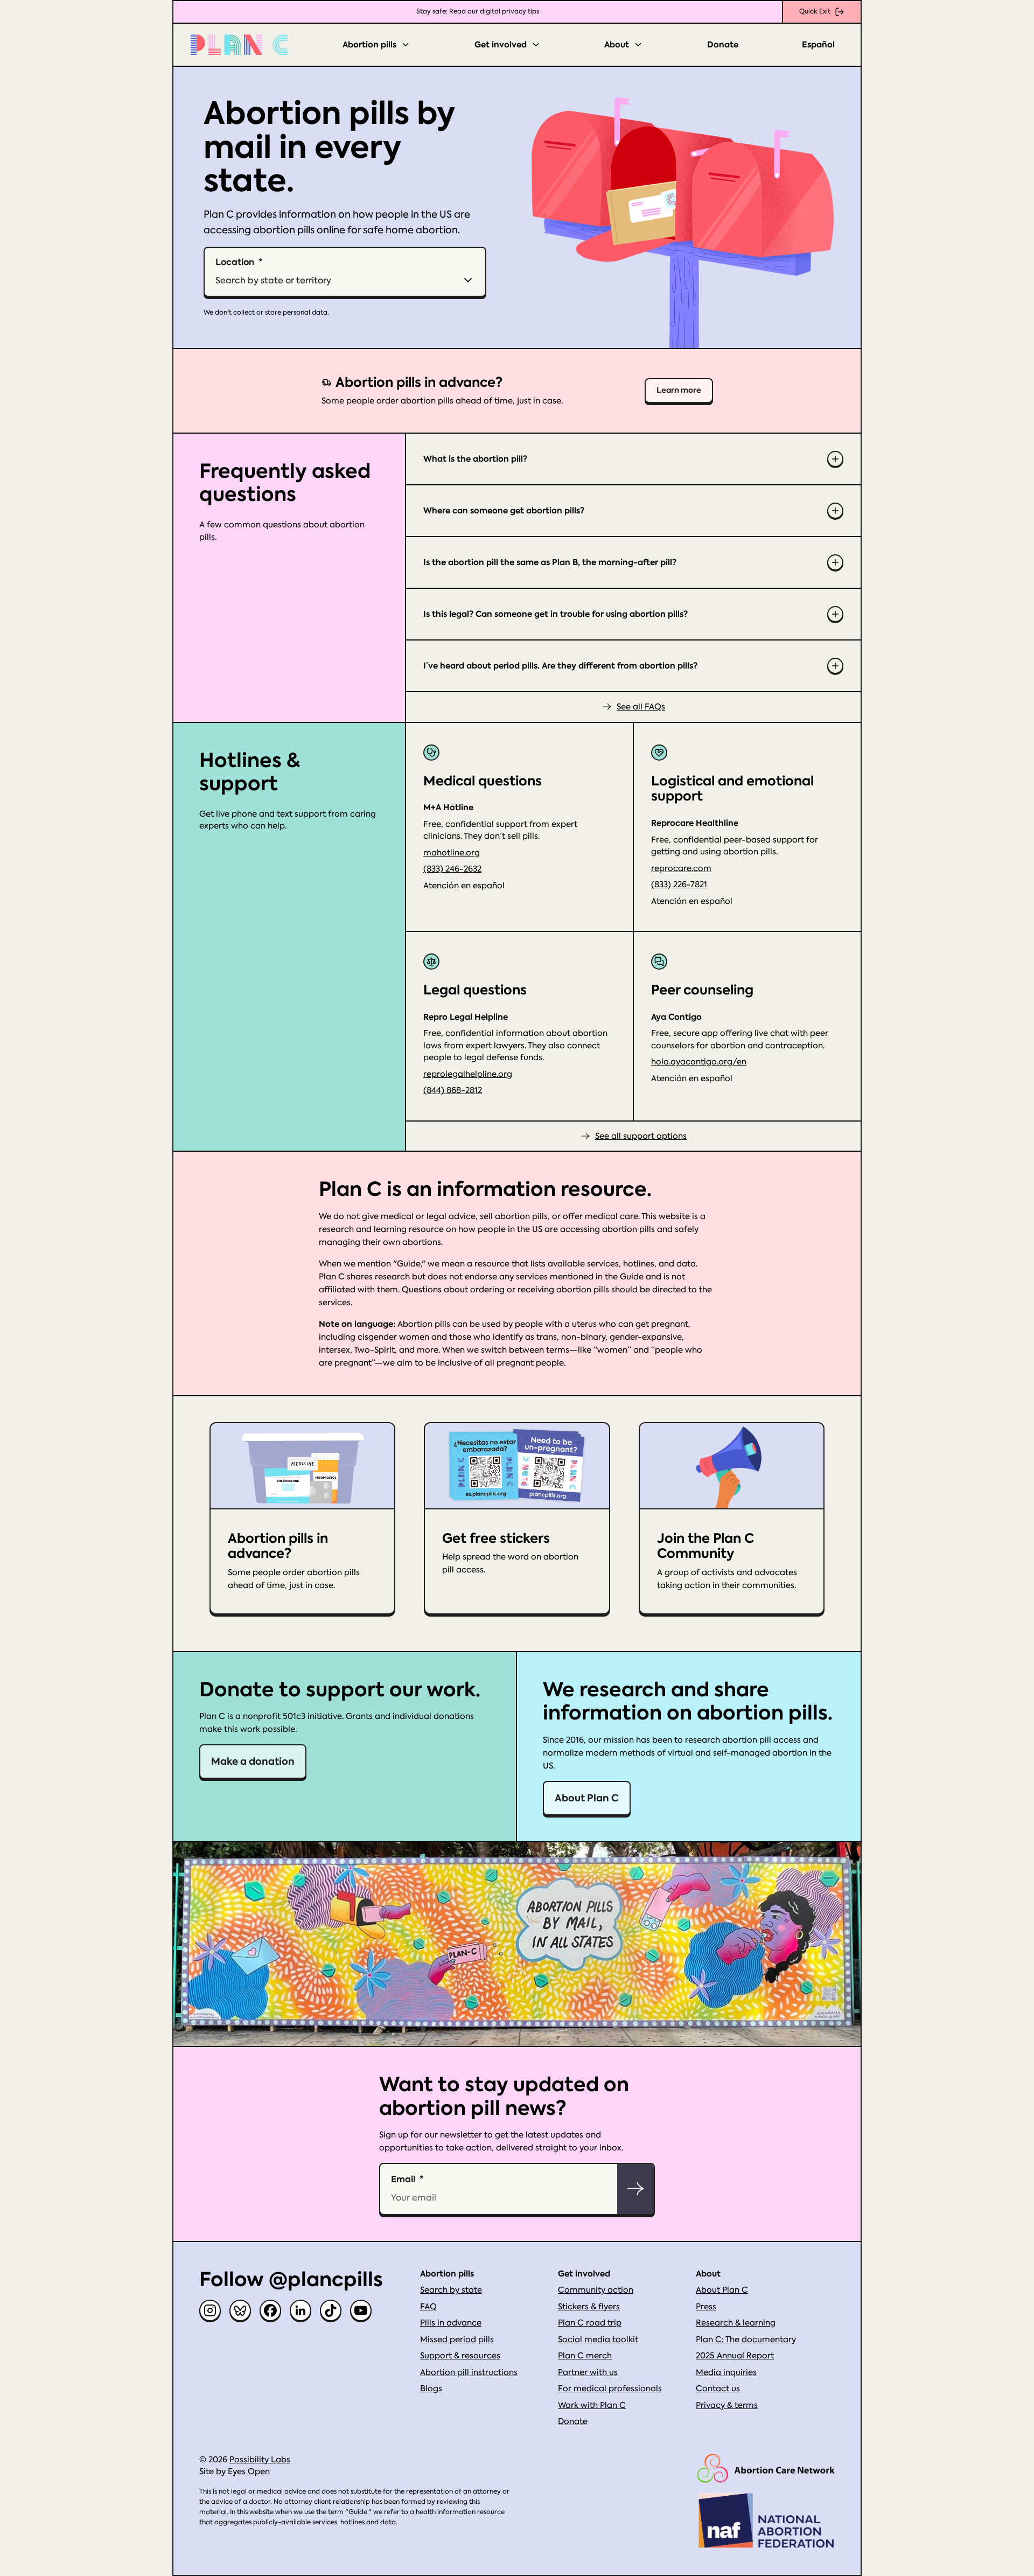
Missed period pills (457, 2340)
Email (403, 2179)
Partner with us (588, 2372)
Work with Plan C (592, 2405)
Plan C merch (585, 2356)
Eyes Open (249, 2471)
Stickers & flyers (589, 2307)
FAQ (428, 2307)
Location (235, 262)
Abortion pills (369, 45)
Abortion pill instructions (469, 2372)
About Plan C (587, 1798)
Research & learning (736, 2323)
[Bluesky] (240, 2310)
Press (706, 2307)
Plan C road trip (590, 2323)
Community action (596, 2290)
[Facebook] (270, 2310)
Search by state (451, 2290)
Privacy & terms (727, 2405)
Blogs (431, 2389)
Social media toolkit (598, 2340)
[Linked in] (301, 2310)
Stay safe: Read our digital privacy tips (478, 11)
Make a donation (253, 1761)
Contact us (718, 2389)
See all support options (641, 1136)
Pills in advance (451, 2323)
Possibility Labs (260, 2460)
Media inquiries (726, 2372)
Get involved (501, 45)
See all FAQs (641, 707)
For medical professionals (610, 2389)
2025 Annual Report (735, 2356)
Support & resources (460, 2356)
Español (818, 45)
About (617, 45)
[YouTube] (361, 2310)
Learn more (679, 390)
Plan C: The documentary (746, 2340)
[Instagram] (210, 2310)
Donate (723, 45)
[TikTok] (331, 2310)
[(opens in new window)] (766, 2469)
